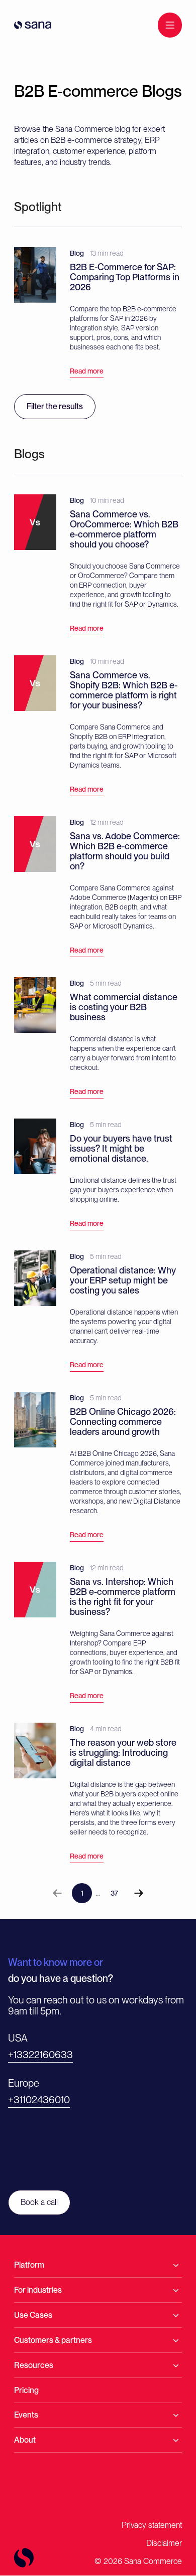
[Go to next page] (139, 1893)
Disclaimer (164, 2543)
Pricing (26, 2390)
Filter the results (55, 406)
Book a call (39, 2202)
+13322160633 (40, 2055)
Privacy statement (152, 2525)
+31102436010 (39, 2100)
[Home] (33, 25)
